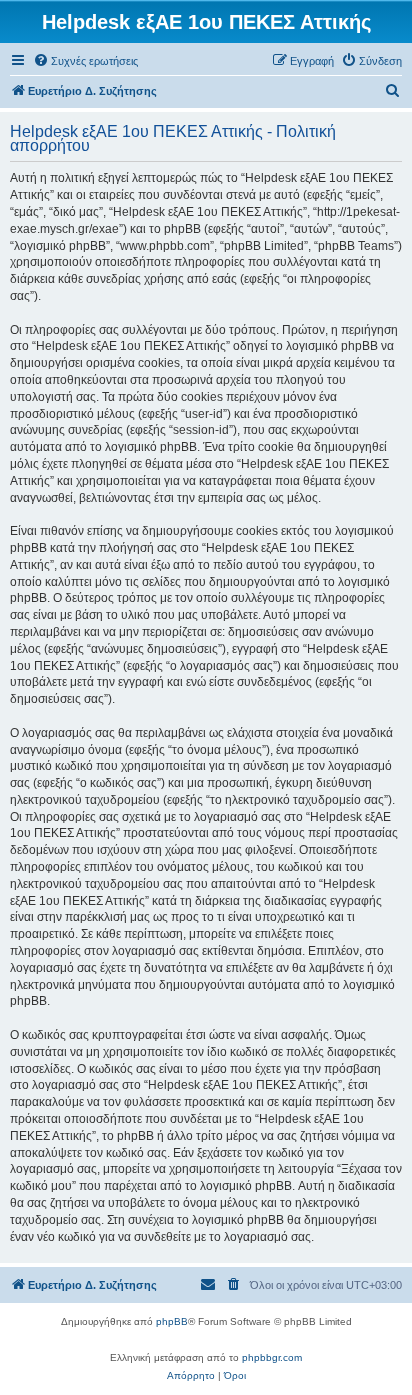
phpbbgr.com (272, 1357)
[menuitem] (85, 61)
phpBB (172, 1321)
